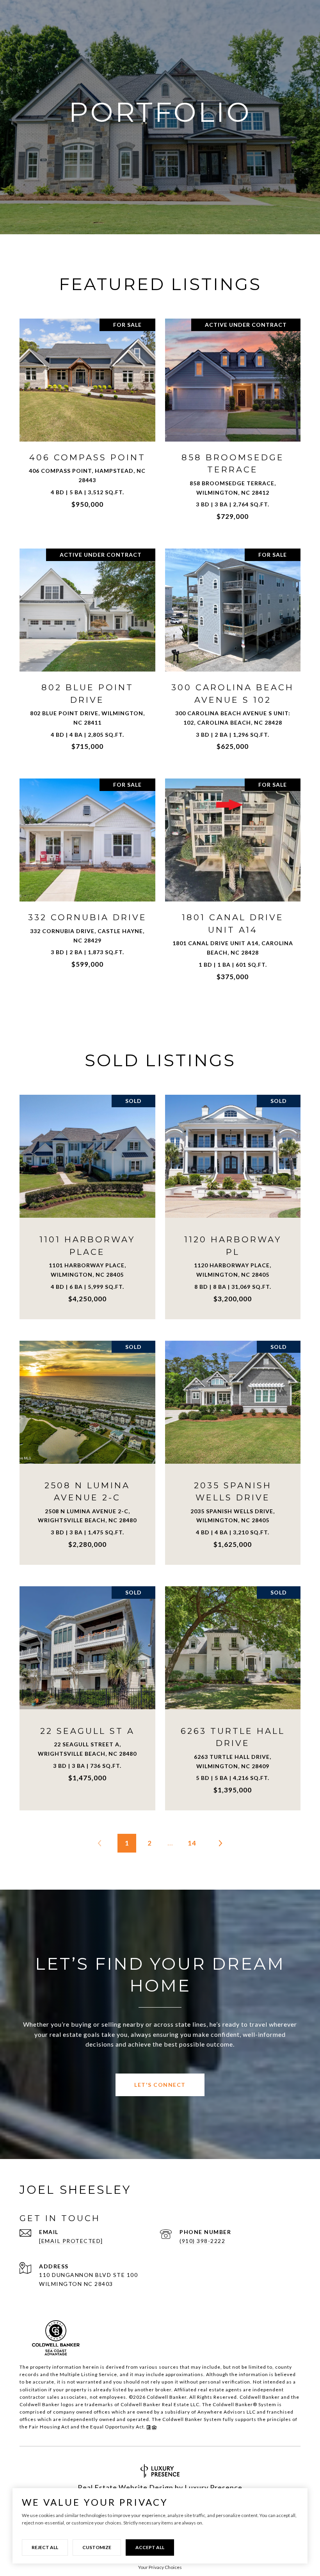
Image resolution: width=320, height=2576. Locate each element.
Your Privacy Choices (160, 2567)
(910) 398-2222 (202, 2241)
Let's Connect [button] (160, 2085)
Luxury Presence (213, 2487)
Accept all (150, 2547)
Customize (97, 2547)
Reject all (45, 2547)
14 (192, 1843)
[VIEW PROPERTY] (88, 412)
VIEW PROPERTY (88, 419)
